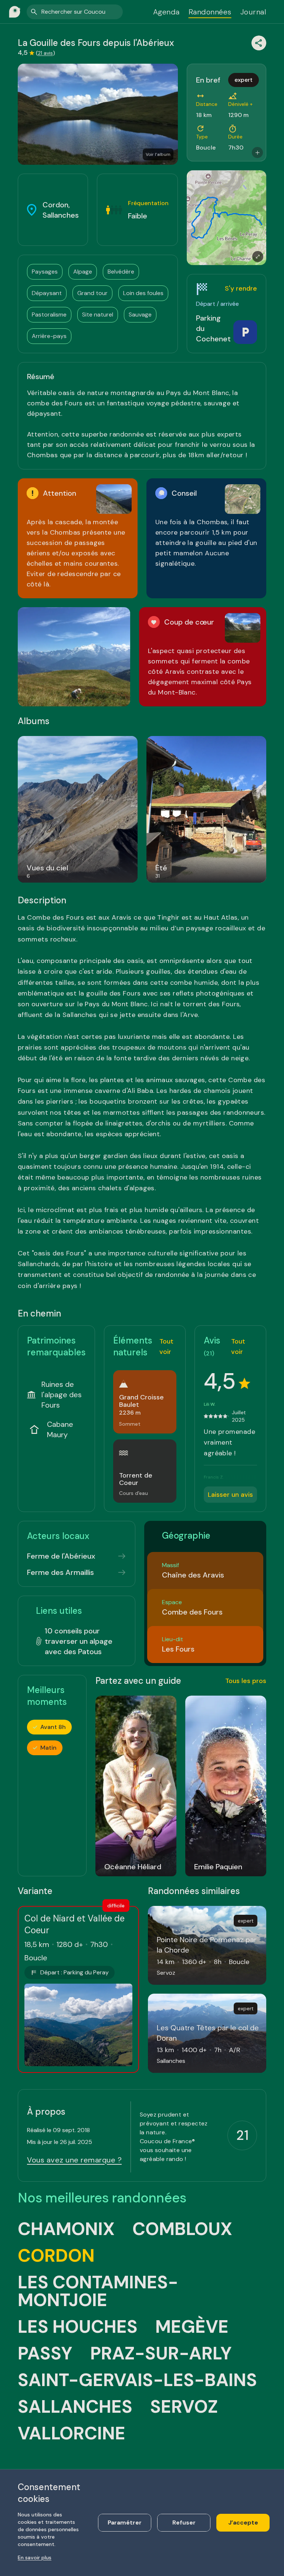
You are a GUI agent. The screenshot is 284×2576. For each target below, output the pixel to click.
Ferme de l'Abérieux (61, 1556)
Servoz (184, 2407)
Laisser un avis (230, 1495)
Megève (192, 2327)
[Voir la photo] (74, 657)
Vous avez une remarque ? (74, 2160)
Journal (253, 12)
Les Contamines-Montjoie (98, 2291)
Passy (45, 2353)
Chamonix (66, 2229)
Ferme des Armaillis (60, 1572)
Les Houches (78, 2327)
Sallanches (75, 2407)
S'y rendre (241, 288)
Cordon (56, 2256)
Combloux (182, 2229)
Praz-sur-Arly (161, 2353)
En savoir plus (35, 2557)
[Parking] (245, 332)
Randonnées (210, 12)
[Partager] (259, 43)
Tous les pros (246, 1681)
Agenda (166, 12)
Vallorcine (72, 2433)
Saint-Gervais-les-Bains (137, 2380)
